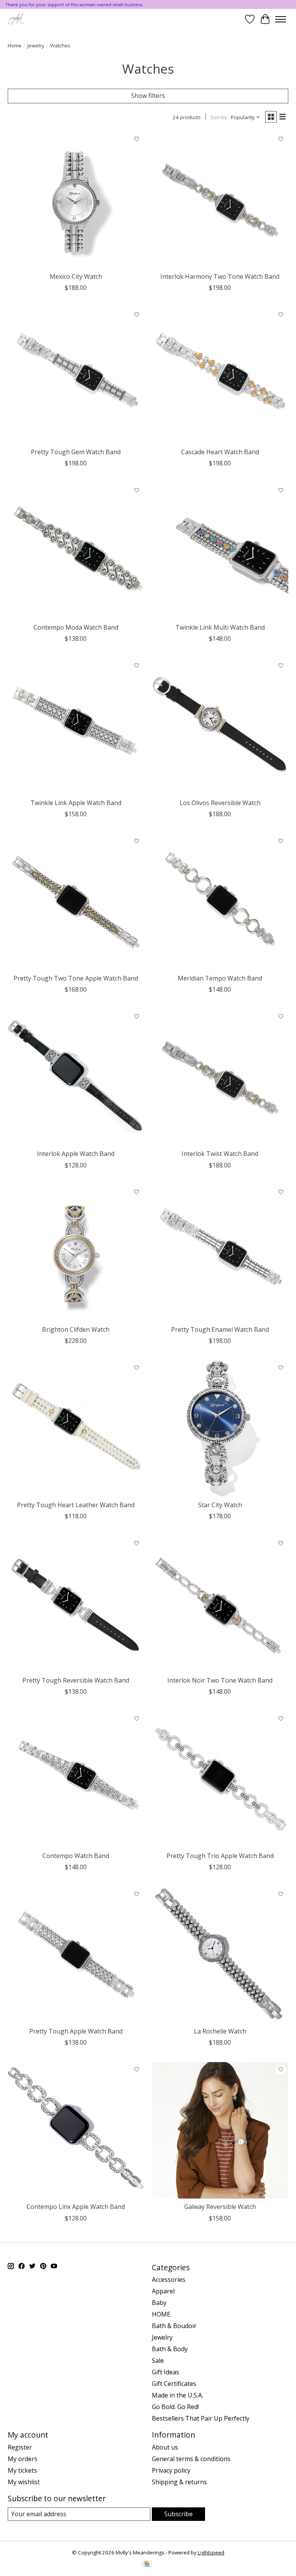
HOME (161, 2314)
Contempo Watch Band (76, 1856)
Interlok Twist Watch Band (220, 1154)
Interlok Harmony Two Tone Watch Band (220, 276)
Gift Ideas (166, 2372)
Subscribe (178, 2514)
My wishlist (24, 2482)
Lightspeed (211, 2552)
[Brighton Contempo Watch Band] (76, 1779)
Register (20, 2447)
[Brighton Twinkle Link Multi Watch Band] (220, 551)
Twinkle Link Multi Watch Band (220, 627)
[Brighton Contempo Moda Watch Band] (76, 551)
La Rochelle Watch (220, 2031)
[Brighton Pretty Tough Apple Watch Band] (76, 1955)
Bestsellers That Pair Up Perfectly (201, 2418)
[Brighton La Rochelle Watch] (220, 1955)
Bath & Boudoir (174, 2326)
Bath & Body (170, 2349)
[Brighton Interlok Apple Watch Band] (76, 1077)
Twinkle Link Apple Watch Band (76, 803)
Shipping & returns (179, 2482)
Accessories (169, 2279)
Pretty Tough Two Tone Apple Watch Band (76, 978)
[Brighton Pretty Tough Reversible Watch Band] (76, 1604)
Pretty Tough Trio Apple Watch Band (220, 1856)
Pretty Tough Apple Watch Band (76, 2031)
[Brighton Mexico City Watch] (76, 200)
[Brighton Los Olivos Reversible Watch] (220, 726)
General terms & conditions (191, 2459)
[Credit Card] (147, 2564)
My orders (23, 2459)
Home (15, 45)
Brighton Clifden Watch (76, 1329)
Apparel (163, 2291)
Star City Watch (220, 1505)
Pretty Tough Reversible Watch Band (76, 1680)
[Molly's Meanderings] (16, 19)
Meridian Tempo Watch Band (220, 978)
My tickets (22, 2470)
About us (165, 2447)
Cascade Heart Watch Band (220, 452)
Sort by (219, 117)
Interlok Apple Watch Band (76, 1154)
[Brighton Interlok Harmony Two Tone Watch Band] (220, 200)
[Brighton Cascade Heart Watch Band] (220, 376)
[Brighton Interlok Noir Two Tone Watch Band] (220, 1604)
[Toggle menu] (281, 19)
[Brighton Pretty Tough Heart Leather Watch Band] (76, 1429)
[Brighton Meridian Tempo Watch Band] (220, 902)
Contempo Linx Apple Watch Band (76, 2207)
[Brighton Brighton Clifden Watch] (76, 1253)
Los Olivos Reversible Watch (220, 803)
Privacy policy (171, 2470)
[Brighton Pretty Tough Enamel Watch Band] (220, 1253)
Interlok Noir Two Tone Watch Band (220, 1680)
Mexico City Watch (76, 276)
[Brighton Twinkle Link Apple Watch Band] (76, 726)
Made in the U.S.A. (177, 2395)
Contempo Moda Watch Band (76, 627)
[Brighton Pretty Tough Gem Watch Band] (76, 376)
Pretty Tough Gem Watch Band (76, 452)
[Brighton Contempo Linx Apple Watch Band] (76, 2130)
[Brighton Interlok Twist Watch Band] (220, 1077)
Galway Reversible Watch (220, 2207)
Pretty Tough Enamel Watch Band (220, 1329)
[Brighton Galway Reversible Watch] (220, 2130)
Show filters (148, 96)
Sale (158, 2360)
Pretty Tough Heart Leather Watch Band (76, 1505)
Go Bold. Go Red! (175, 2407)
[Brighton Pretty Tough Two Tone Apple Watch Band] (76, 902)
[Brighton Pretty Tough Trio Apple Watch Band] (220, 1779)
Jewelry (36, 45)
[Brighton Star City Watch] (220, 1429)
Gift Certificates (174, 2384)
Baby (159, 2303)
